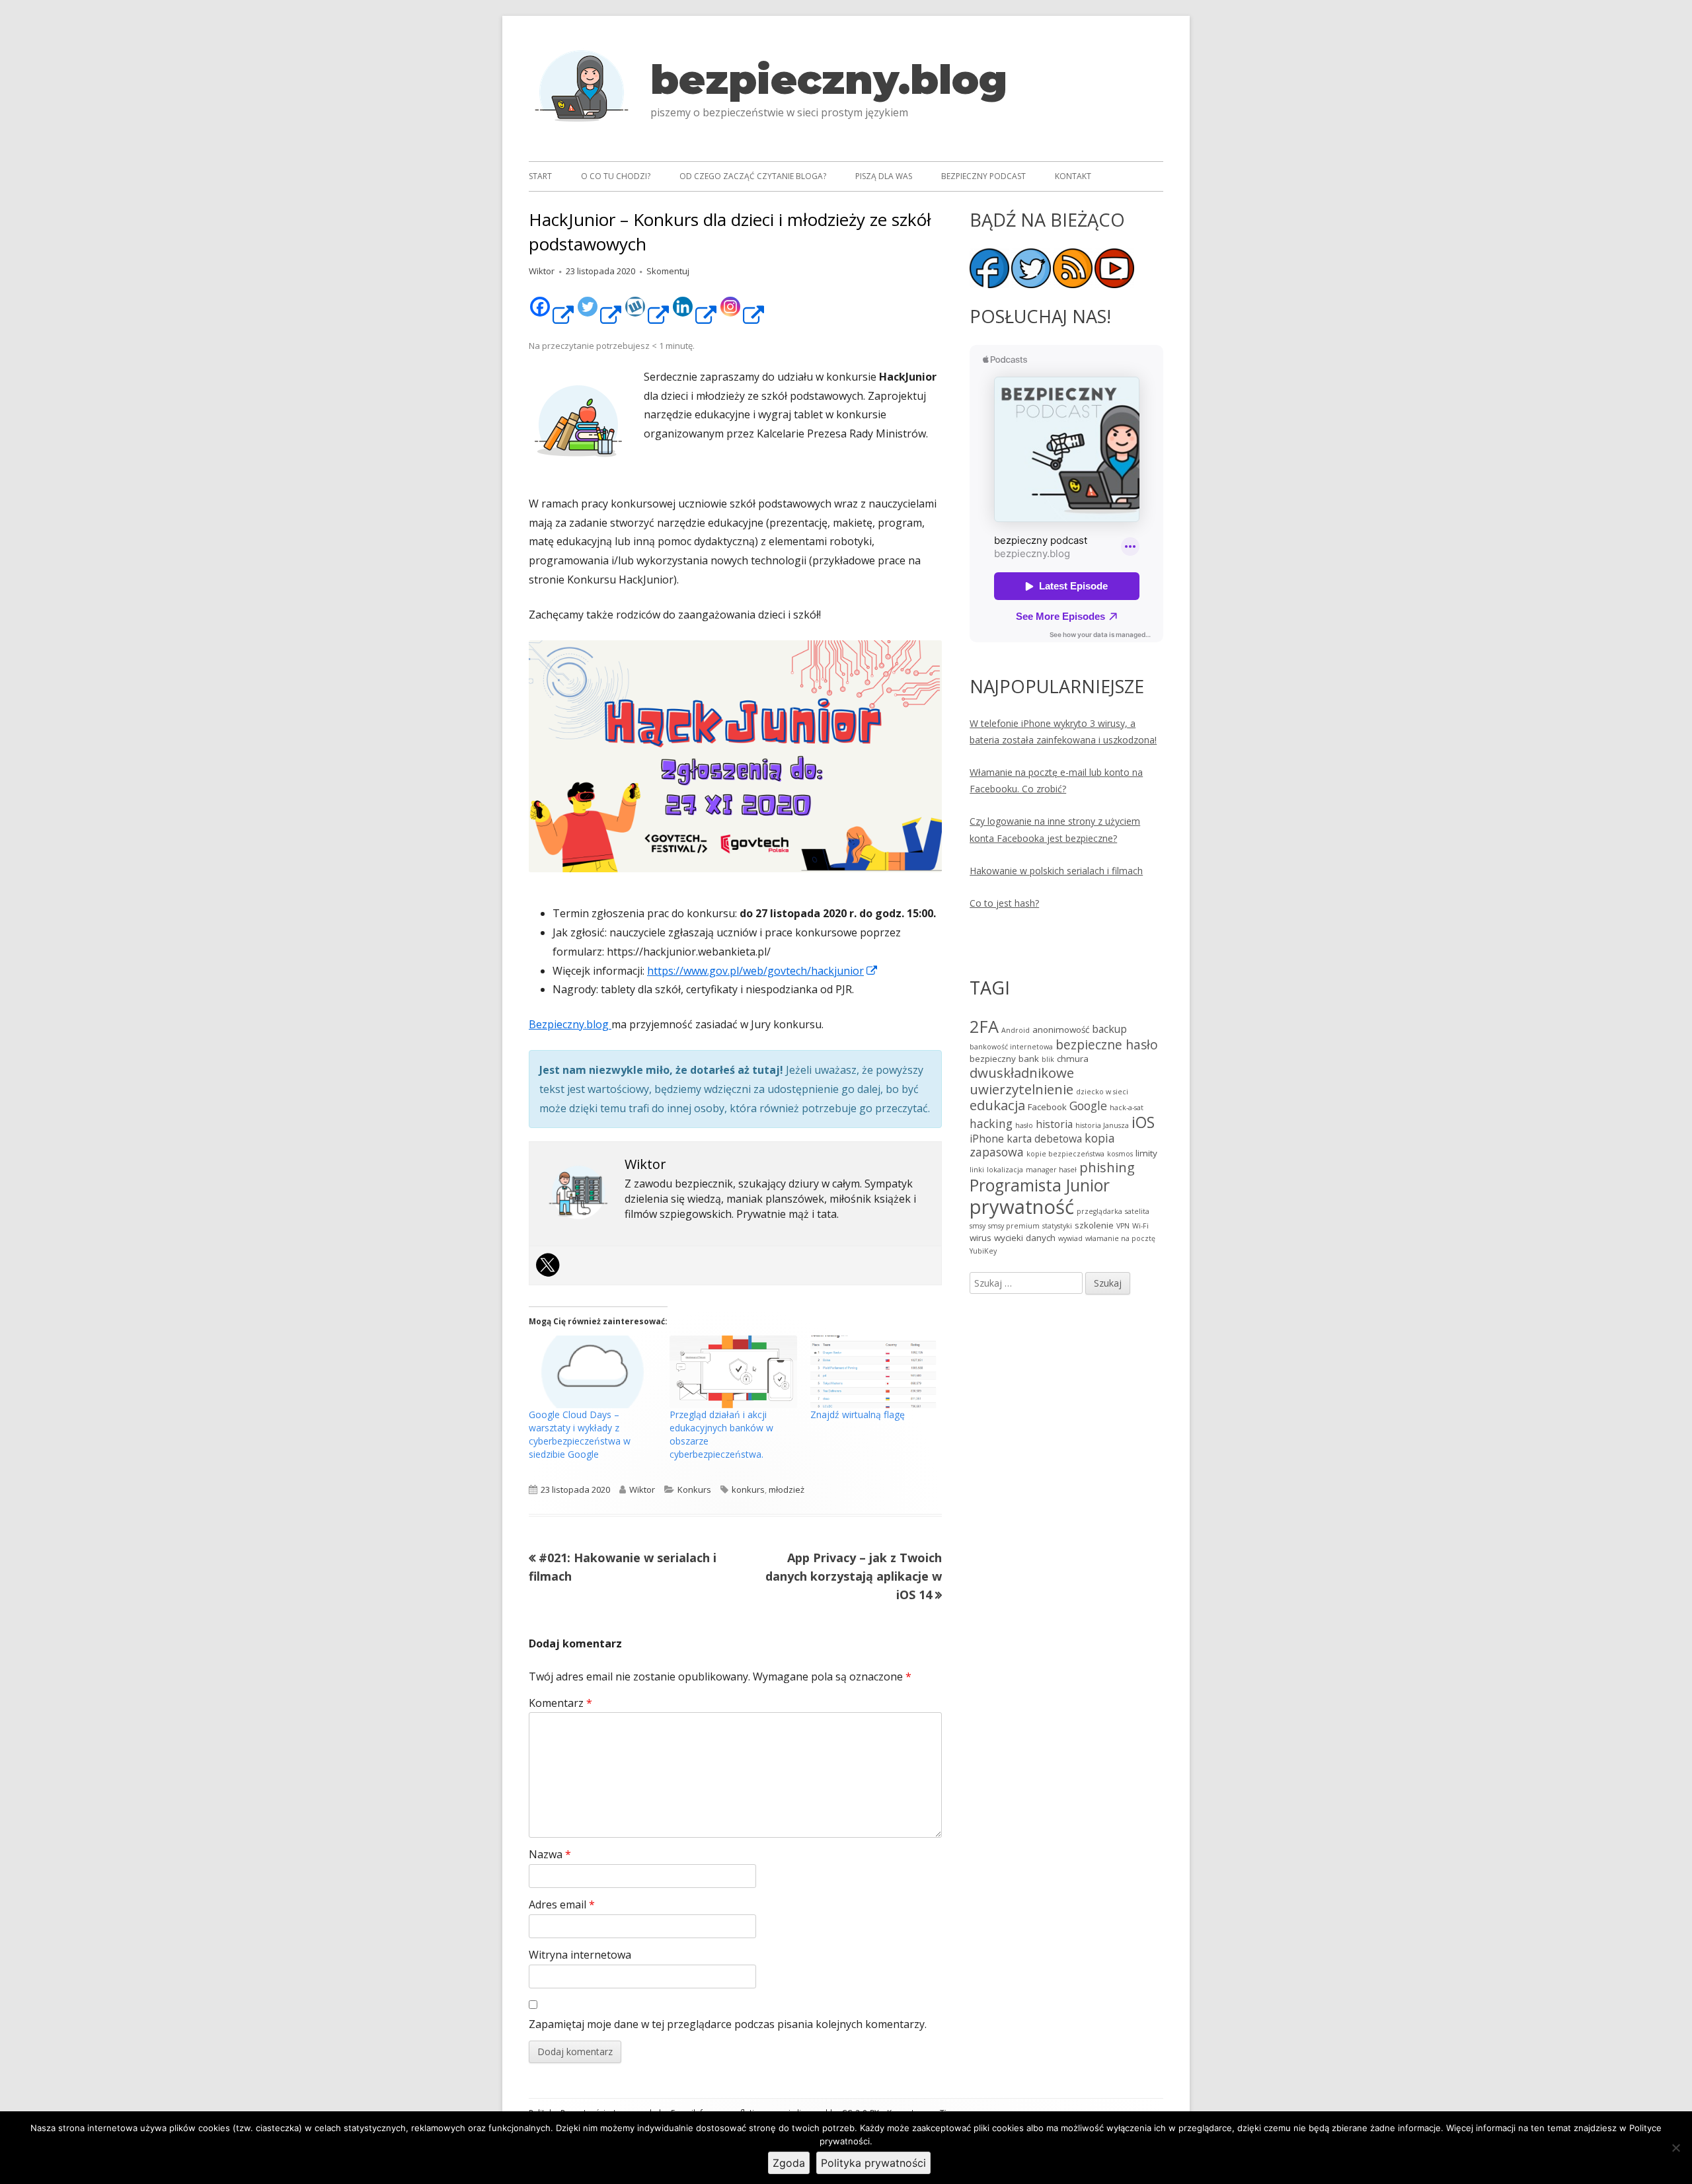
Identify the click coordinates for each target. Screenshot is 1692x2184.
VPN (1123, 1226)
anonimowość (1061, 1030)
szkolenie (1094, 1225)
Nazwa (550, 1854)
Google (1088, 1106)
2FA (984, 1026)
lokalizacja (1005, 1170)
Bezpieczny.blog (570, 1024)
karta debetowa (1044, 1139)
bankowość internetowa (1011, 1047)
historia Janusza (1102, 1125)
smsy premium (1014, 1226)
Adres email (562, 1904)
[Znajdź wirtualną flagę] (874, 1372)
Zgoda (789, 2163)
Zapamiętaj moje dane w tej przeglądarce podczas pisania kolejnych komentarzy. (728, 2024)
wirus (981, 1238)
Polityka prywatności (873, 2163)
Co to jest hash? (1004, 903)
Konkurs (694, 1489)
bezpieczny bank (1004, 1059)
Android (1016, 1030)
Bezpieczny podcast (983, 176)
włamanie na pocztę (1120, 1238)
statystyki (1057, 1226)
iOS (1143, 1122)
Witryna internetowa (580, 1955)
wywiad (1070, 1238)
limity (1146, 1153)
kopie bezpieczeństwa (1065, 1154)
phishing (1107, 1167)
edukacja (997, 1105)
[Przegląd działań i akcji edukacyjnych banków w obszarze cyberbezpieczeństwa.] (733, 1372)
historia (1054, 1124)
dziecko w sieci (1102, 1092)
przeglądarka (1099, 1211)
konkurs (748, 1489)
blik (1048, 1059)
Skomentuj (668, 271)
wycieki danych (1025, 1238)
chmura (1073, 1059)
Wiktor (542, 271)
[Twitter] (550, 1265)
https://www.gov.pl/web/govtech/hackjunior (763, 971)
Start (540, 176)
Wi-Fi (1140, 1226)
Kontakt (1073, 176)
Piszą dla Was (884, 176)
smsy (978, 1226)
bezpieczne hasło (1107, 1044)
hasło (1024, 1125)
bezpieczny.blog (829, 80)
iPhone (987, 1139)
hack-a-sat (1127, 1108)
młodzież (787, 1489)
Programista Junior (1040, 1185)
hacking (991, 1123)
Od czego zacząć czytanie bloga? (753, 176)
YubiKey (983, 1251)
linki (977, 1170)
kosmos (1120, 1154)
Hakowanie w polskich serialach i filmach (1056, 871)
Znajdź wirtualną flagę (858, 1414)
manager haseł (1051, 1170)
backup (1109, 1029)
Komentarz (560, 1703)
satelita (1137, 1211)
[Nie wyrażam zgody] (1675, 2148)
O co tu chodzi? (616, 176)
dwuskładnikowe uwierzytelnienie (1022, 1081)
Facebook (1047, 1107)
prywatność (1022, 1207)
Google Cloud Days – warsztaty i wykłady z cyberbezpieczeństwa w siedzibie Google (580, 1434)
